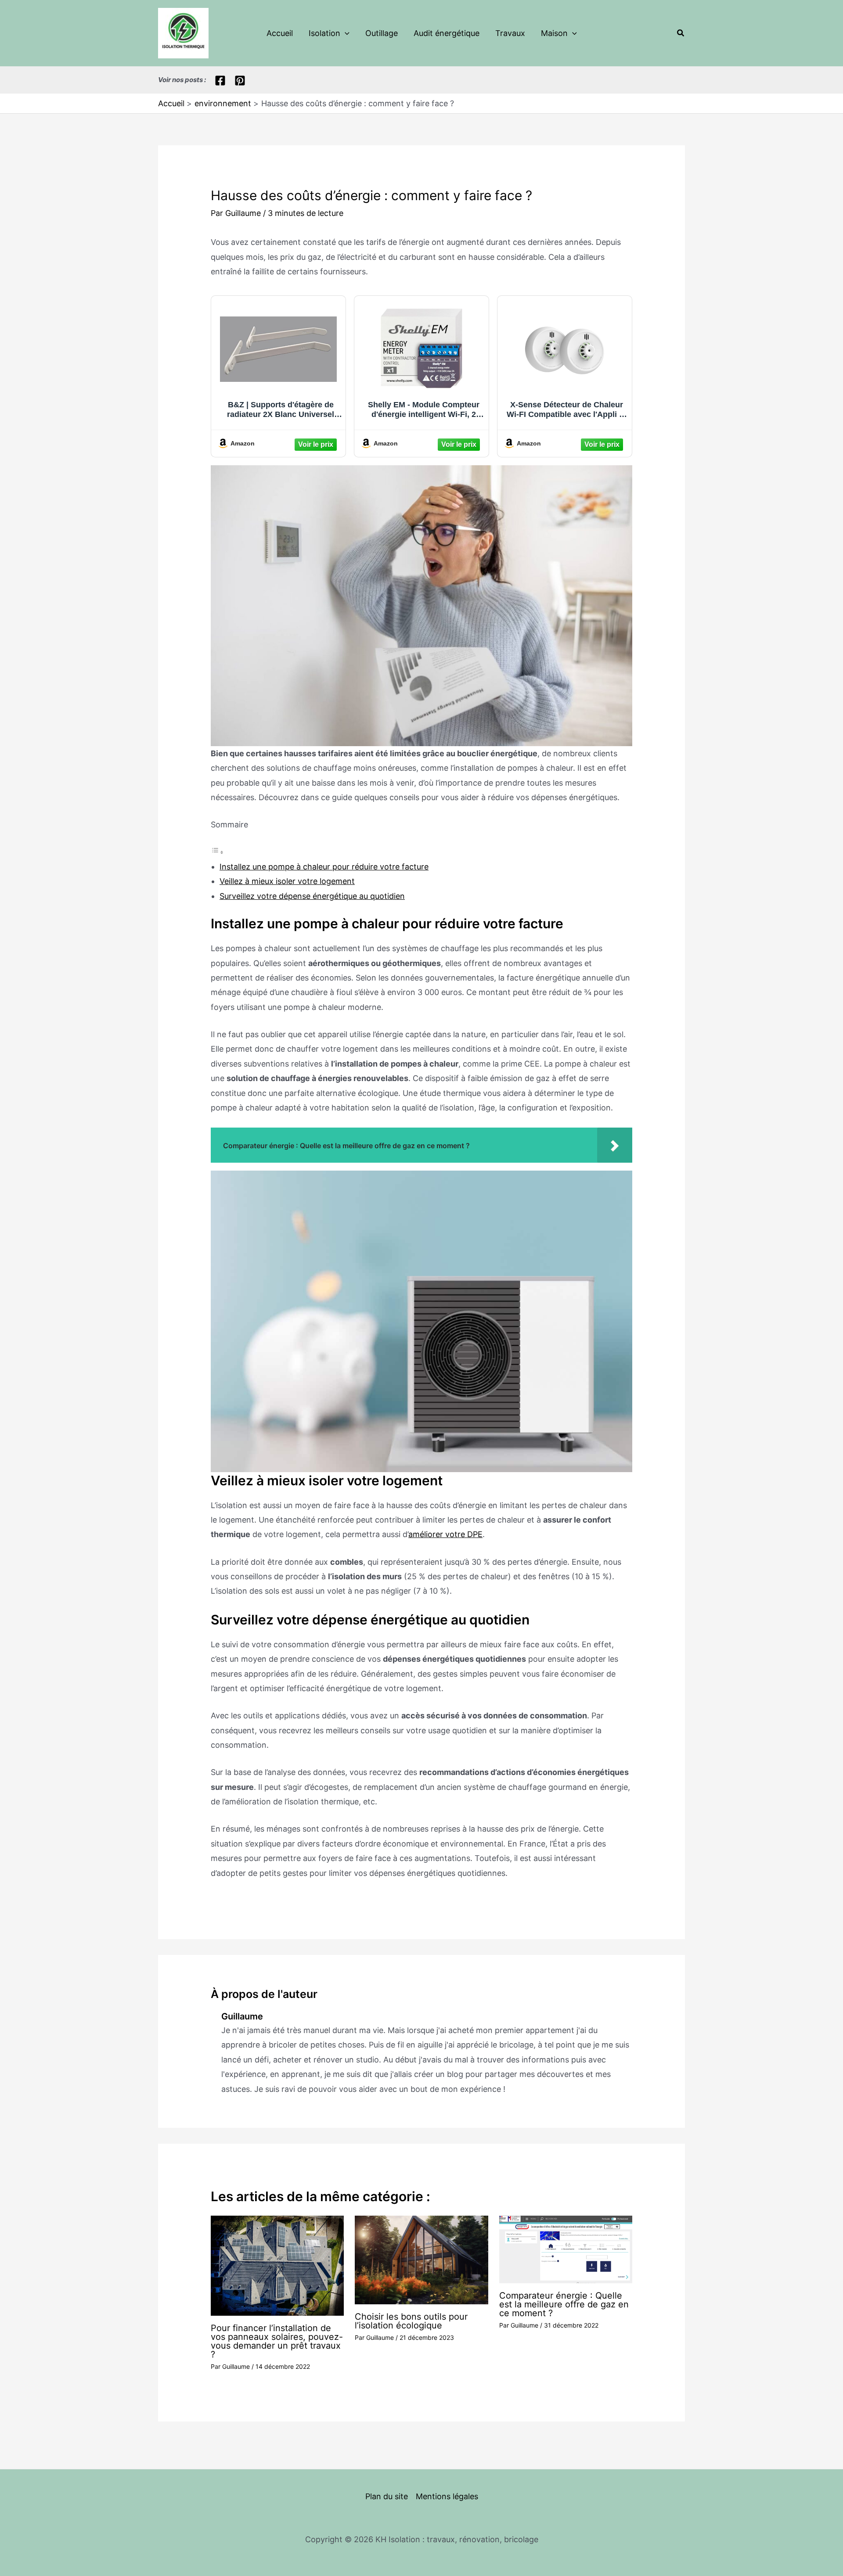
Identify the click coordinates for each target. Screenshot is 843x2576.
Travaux (510, 33)
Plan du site (387, 2496)
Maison (554, 33)
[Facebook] (220, 81)
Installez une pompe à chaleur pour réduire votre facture (324, 867)
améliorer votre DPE (445, 1534)
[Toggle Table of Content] (217, 852)
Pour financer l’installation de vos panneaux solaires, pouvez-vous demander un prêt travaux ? (277, 2341)
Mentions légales (447, 2496)
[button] (345, 33)
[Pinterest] (240, 81)
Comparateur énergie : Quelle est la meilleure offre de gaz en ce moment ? (564, 2304)
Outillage (382, 33)
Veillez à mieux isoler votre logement (287, 881)
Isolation (324, 33)
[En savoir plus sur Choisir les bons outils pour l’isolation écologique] (421, 2259)
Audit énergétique (447, 33)
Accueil (280, 33)
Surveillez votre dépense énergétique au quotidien (312, 896)
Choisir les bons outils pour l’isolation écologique (411, 2321)
